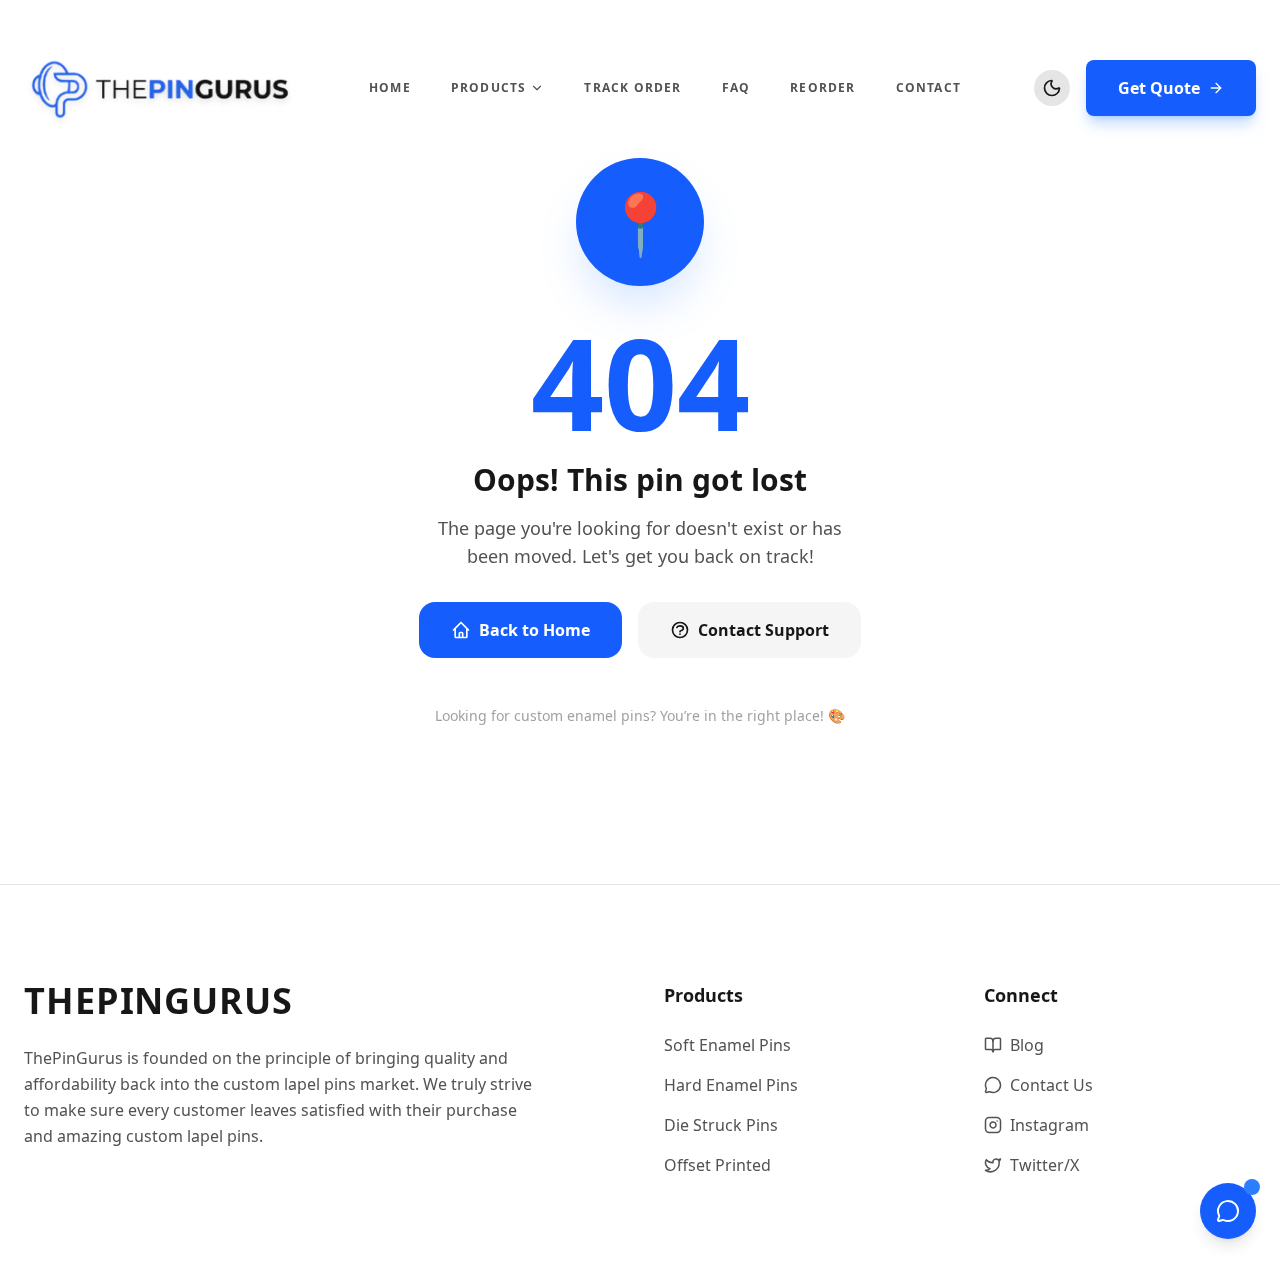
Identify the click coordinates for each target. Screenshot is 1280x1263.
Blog (1027, 1045)
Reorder (822, 88)
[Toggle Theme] (1052, 88)
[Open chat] (1228, 1211)
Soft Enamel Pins (727, 1045)
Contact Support (763, 630)
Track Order (632, 88)
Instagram (1049, 1125)
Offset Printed (717, 1165)
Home (390, 88)
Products (489, 88)
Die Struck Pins (721, 1125)
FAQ (736, 88)
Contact (928, 88)
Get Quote (1159, 88)
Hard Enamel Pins (731, 1085)
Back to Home (534, 630)
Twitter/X (1044, 1165)
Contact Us (1051, 1085)
